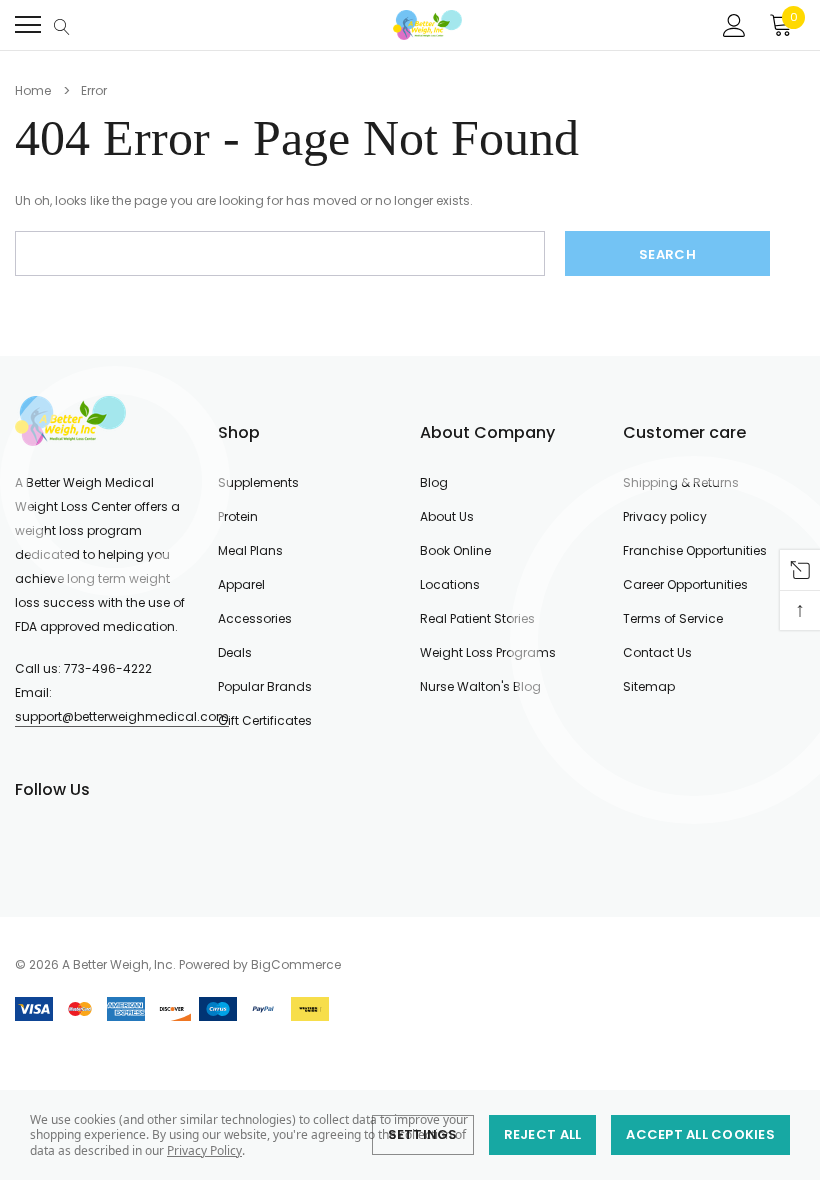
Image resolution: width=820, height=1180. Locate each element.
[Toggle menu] (28, 25)
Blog (434, 482)
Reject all (543, 1134)
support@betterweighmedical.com (122, 716)
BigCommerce (296, 964)
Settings (423, 1134)
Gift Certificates (265, 720)
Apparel (241, 584)
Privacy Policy (204, 1150)
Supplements (258, 482)
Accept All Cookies (700, 1134)
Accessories (255, 618)
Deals (235, 652)
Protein (238, 516)
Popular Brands (265, 686)
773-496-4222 (108, 668)
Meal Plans (250, 550)
